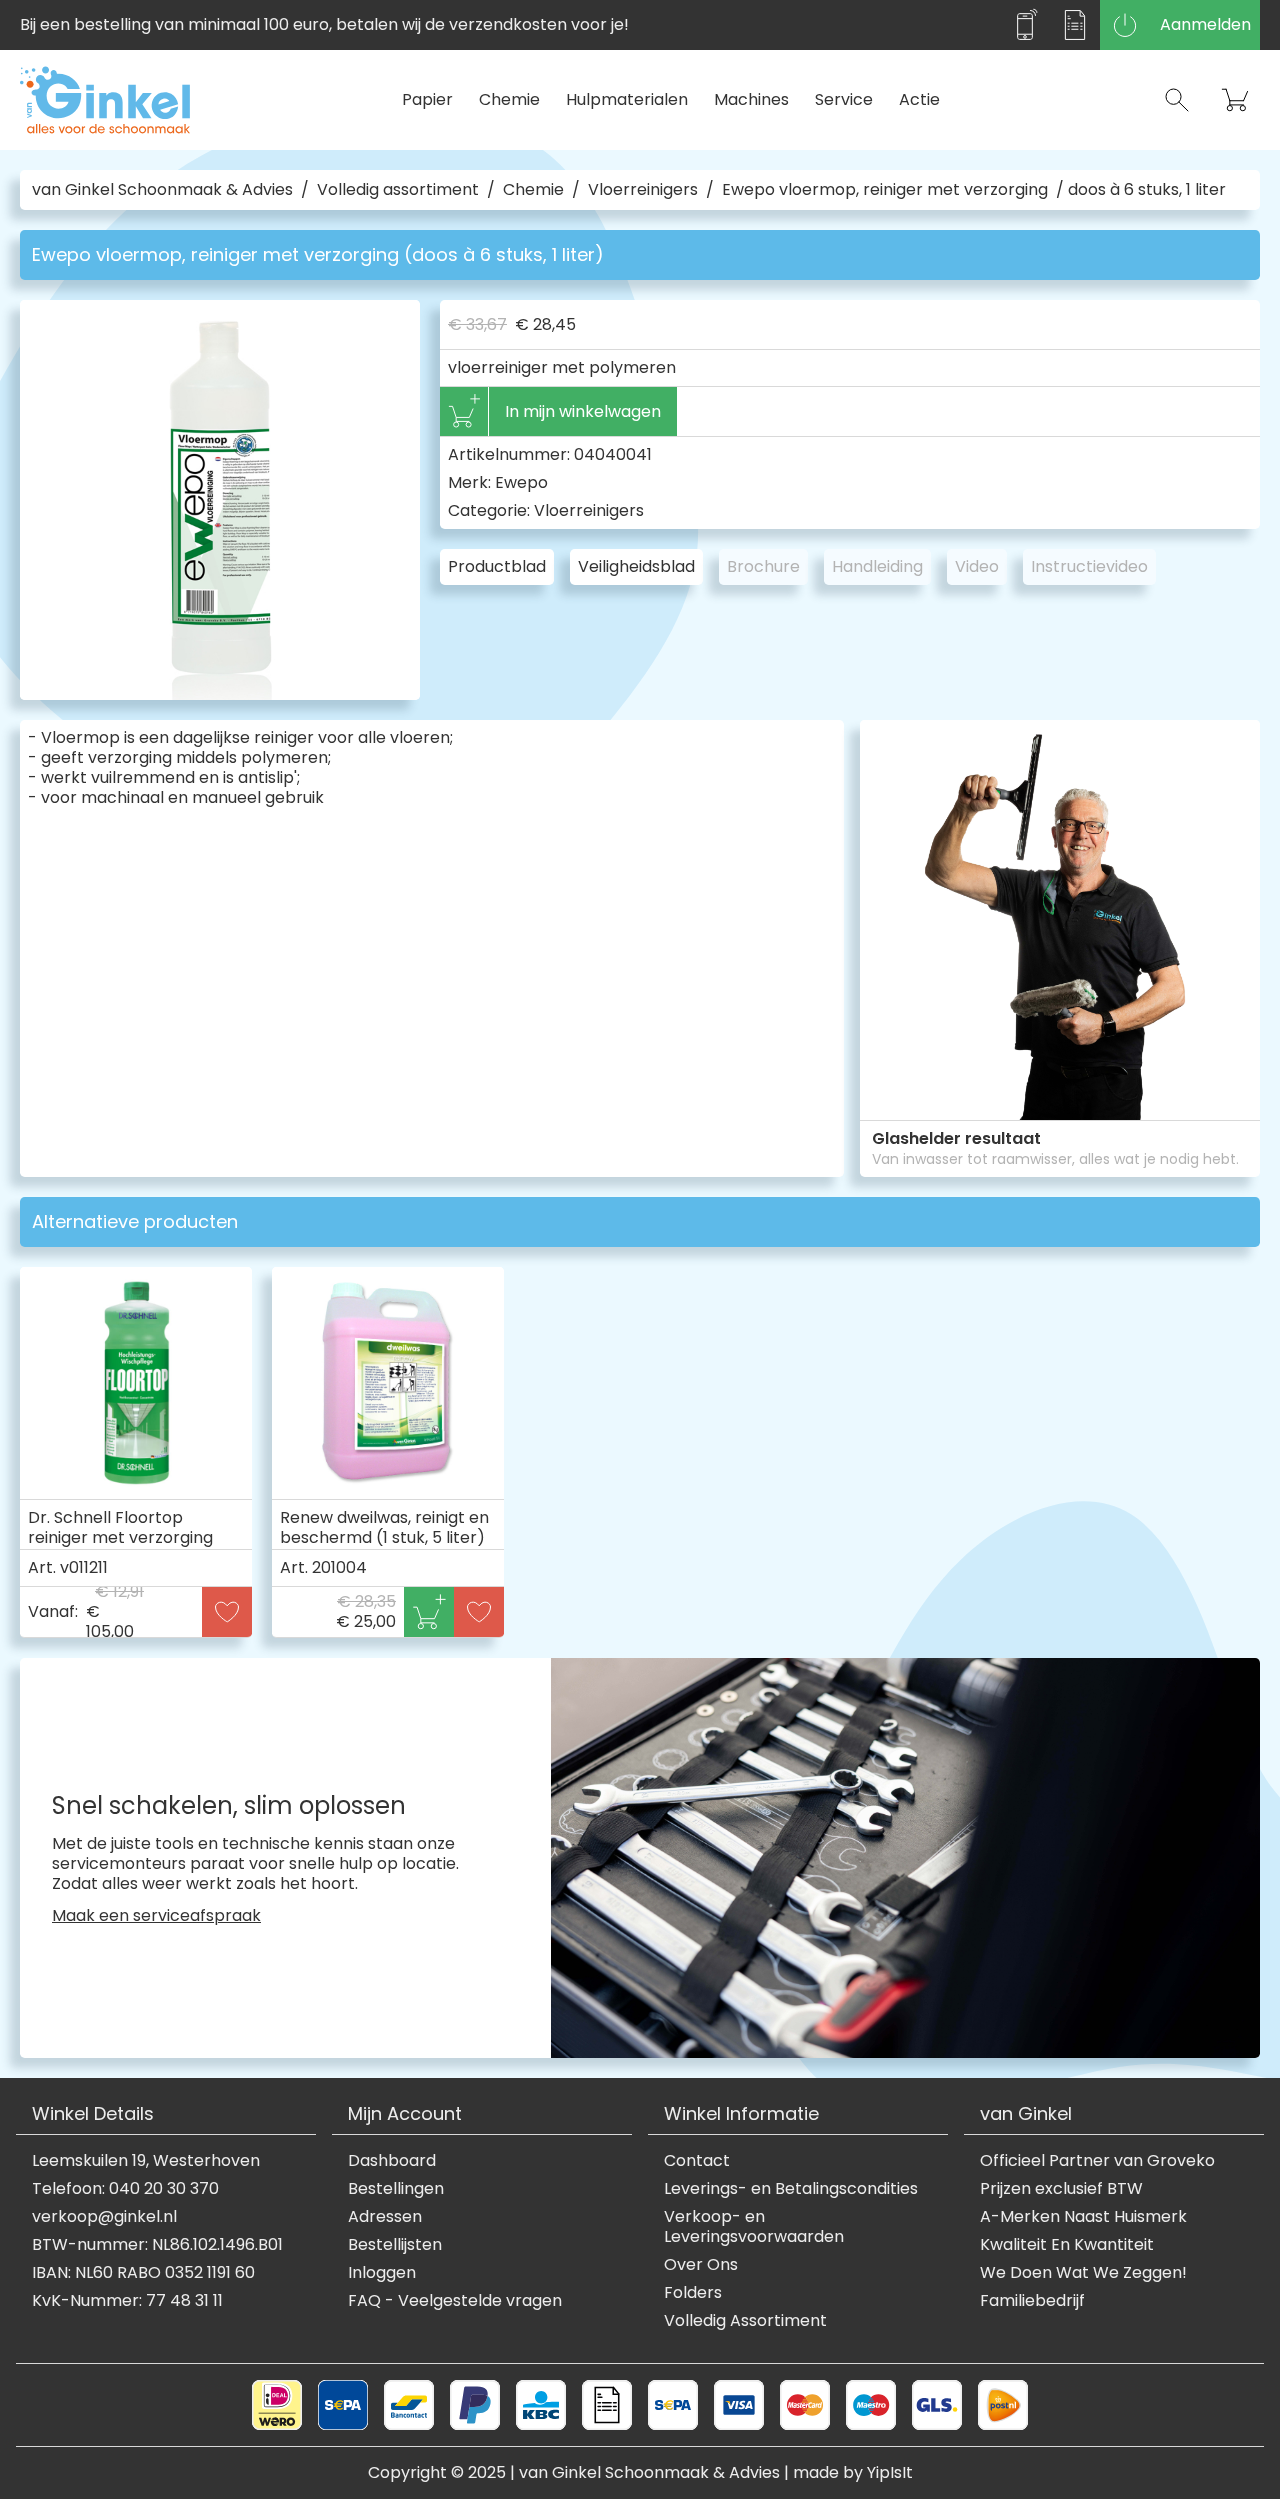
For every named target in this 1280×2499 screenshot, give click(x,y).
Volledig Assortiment (745, 2321)
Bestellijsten (395, 2245)
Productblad (497, 566)
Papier (427, 99)
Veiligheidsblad (636, 566)
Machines (751, 99)
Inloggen (382, 2273)
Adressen (385, 2217)
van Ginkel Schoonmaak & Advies (162, 190)
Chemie (509, 99)
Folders (693, 2293)
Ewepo (521, 482)
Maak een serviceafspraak (156, 1916)
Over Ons (701, 2265)
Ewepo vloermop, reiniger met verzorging (885, 190)
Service (844, 99)
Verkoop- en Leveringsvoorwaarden (754, 2227)
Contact (697, 2161)
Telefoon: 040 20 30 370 (125, 2189)
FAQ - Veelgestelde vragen (455, 2301)
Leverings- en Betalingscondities (791, 2189)
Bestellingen (396, 2189)
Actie (919, 99)
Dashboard (392, 2161)
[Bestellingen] (1075, 25)
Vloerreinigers (643, 190)
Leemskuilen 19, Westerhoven (146, 2161)
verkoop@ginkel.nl (104, 2217)
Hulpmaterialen (627, 99)
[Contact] (1025, 25)
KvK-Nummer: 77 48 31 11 (127, 2301)
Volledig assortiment (398, 190)
